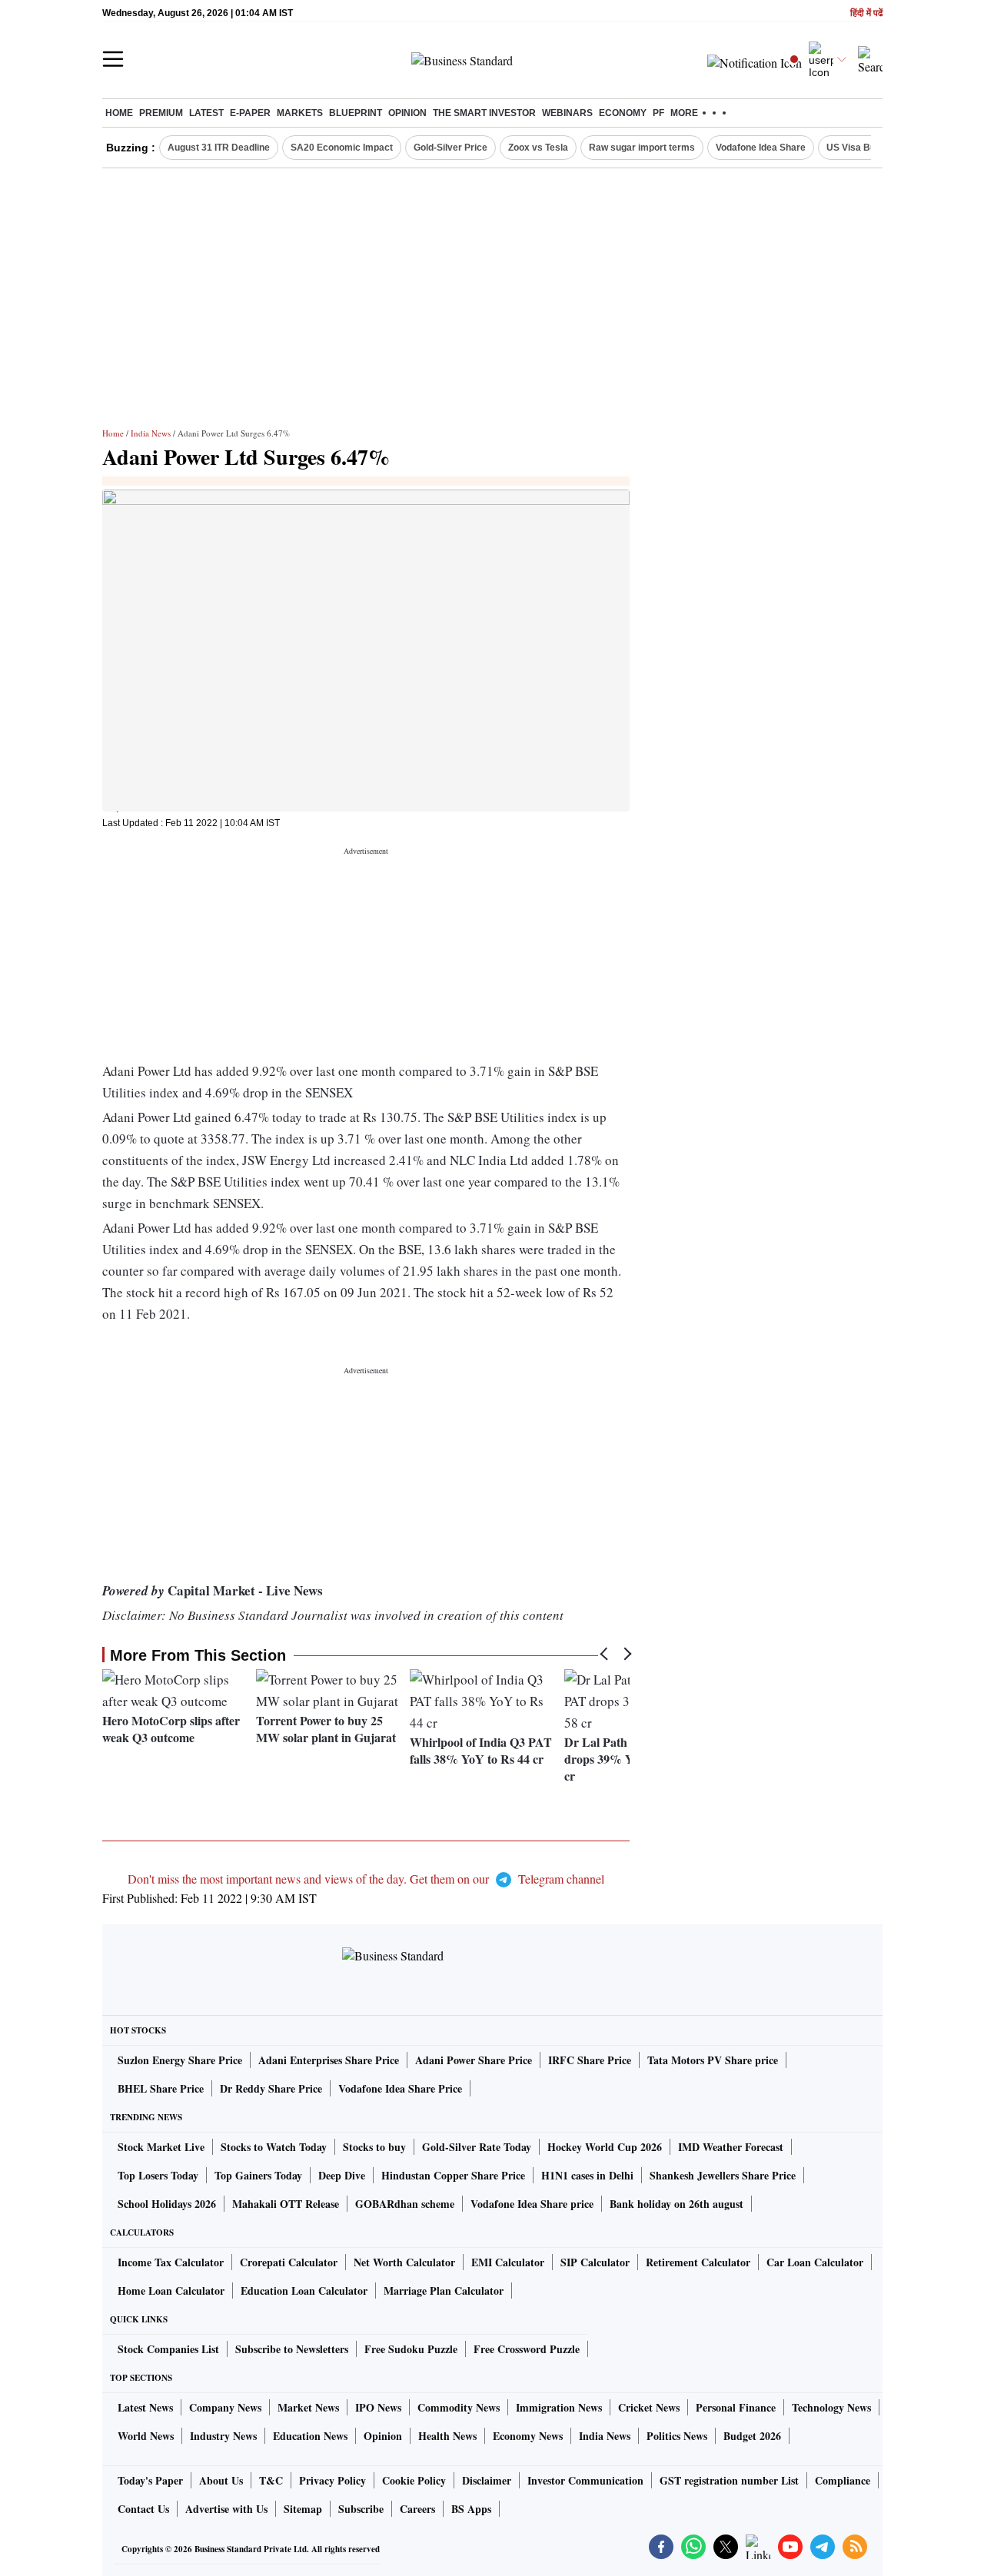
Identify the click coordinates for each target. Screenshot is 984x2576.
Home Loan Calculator (171, 2291)
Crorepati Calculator (289, 2262)
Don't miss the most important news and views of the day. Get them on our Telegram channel (366, 1879)
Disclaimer (487, 2480)
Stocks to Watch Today (274, 2147)
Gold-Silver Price (450, 148)
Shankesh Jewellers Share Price (723, 2175)
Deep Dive (342, 2175)
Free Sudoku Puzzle (411, 2349)
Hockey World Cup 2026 (605, 2147)
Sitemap (303, 2509)
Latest (206, 113)
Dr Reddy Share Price (271, 2088)
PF (658, 113)
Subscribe (361, 2509)
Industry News (223, 2436)
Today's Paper (150, 2480)
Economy (623, 113)
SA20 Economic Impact (342, 148)
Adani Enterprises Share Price (329, 2060)
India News (151, 433)
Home (119, 113)
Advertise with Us (226, 2509)
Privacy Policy (332, 2480)
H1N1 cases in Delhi (587, 2175)
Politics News (677, 2436)
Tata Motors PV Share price (713, 2060)
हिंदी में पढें (866, 13)
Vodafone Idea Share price (532, 2204)
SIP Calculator (595, 2262)
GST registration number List (729, 2480)
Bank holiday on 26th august (676, 2204)
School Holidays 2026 (167, 2204)
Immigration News (559, 2407)
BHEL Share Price (161, 2088)
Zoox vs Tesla (538, 148)
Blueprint (356, 113)
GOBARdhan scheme (405, 2204)
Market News (308, 2407)
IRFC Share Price (590, 2060)
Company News (225, 2407)
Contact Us (143, 2509)
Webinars (567, 113)
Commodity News (459, 2407)
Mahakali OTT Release (286, 2204)
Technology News (831, 2407)
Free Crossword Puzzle (527, 2349)
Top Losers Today (158, 2175)
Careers (417, 2509)
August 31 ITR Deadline (219, 148)
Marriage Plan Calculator (444, 2291)
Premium (161, 113)
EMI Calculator (508, 2262)
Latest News (145, 2407)
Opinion (407, 113)
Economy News (528, 2436)
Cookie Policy (414, 2480)
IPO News (378, 2407)
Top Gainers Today (258, 2175)
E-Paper (250, 113)
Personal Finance (736, 2407)
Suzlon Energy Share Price (180, 2060)
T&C (271, 2480)
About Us (221, 2480)
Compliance (843, 2480)
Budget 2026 (752, 2436)
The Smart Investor (484, 113)
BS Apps (471, 2509)
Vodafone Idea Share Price (400, 2088)
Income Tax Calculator (171, 2262)
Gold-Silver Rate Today (477, 2147)
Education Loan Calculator (304, 2291)
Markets (300, 113)
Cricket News (649, 2407)
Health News (447, 2436)
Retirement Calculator (698, 2262)
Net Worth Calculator (404, 2262)
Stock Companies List (168, 2349)
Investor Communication (585, 2480)
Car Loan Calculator (815, 2262)
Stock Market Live (161, 2147)
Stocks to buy (374, 2147)
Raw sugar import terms (642, 148)
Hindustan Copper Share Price (453, 2175)
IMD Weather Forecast (731, 2147)
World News (146, 2436)
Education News (310, 2436)
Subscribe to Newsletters (292, 2349)
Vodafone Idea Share (761, 148)
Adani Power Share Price (474, 2060)
